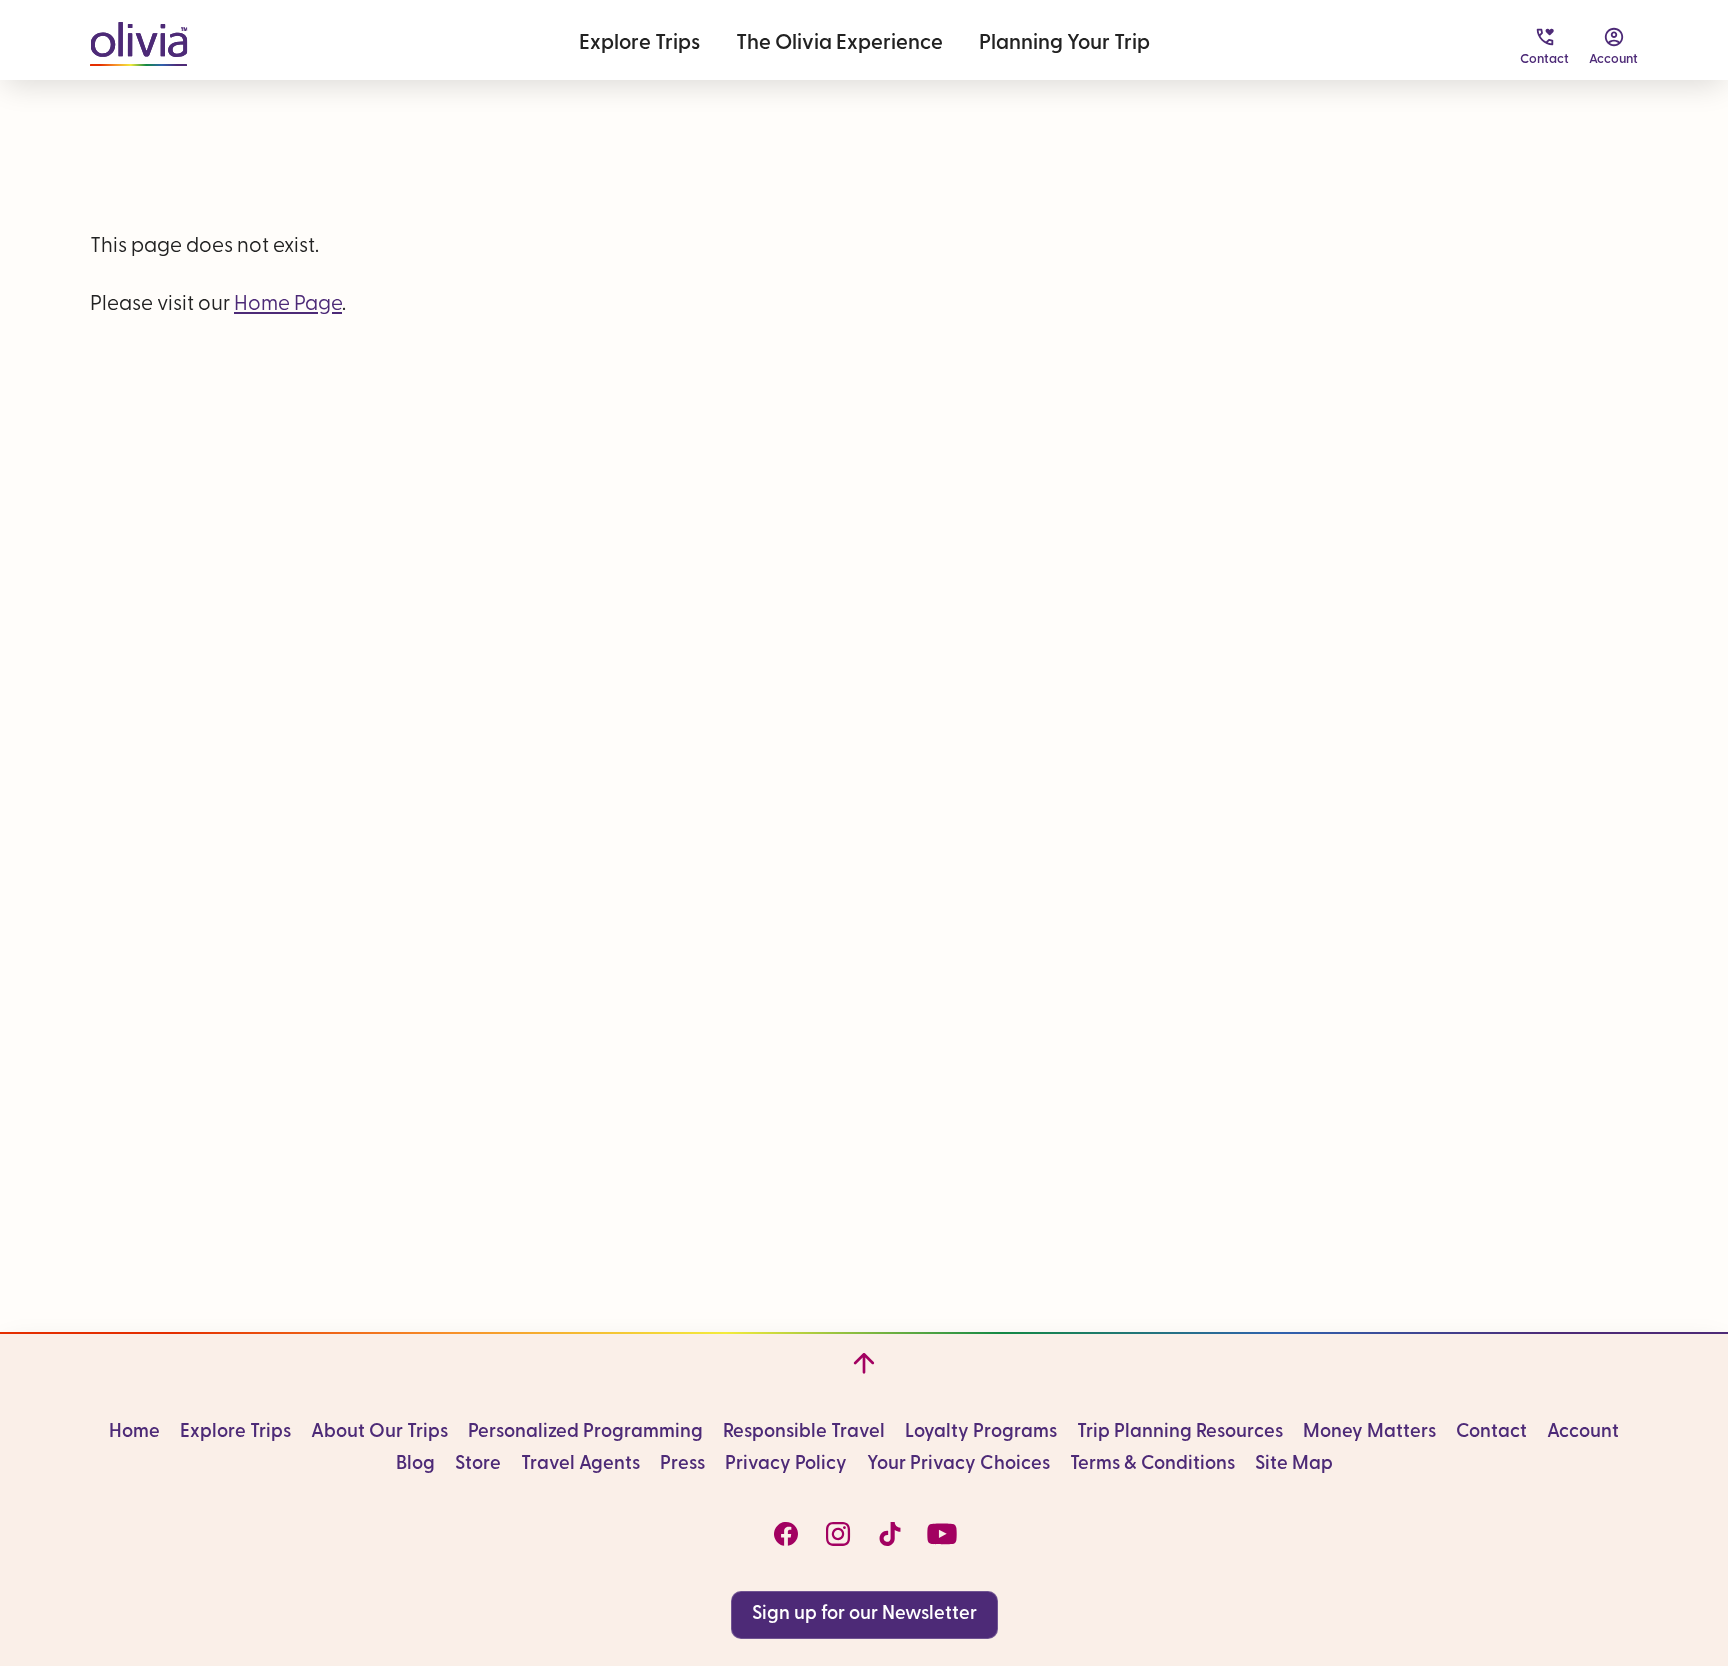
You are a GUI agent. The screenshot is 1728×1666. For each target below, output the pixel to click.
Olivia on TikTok (890, 1534)
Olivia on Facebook (786, 1534)
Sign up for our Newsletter (864, 1614)
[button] (138, 39)
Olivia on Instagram (838, 1534)
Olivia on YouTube (942, 1534)
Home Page (288, 304)
